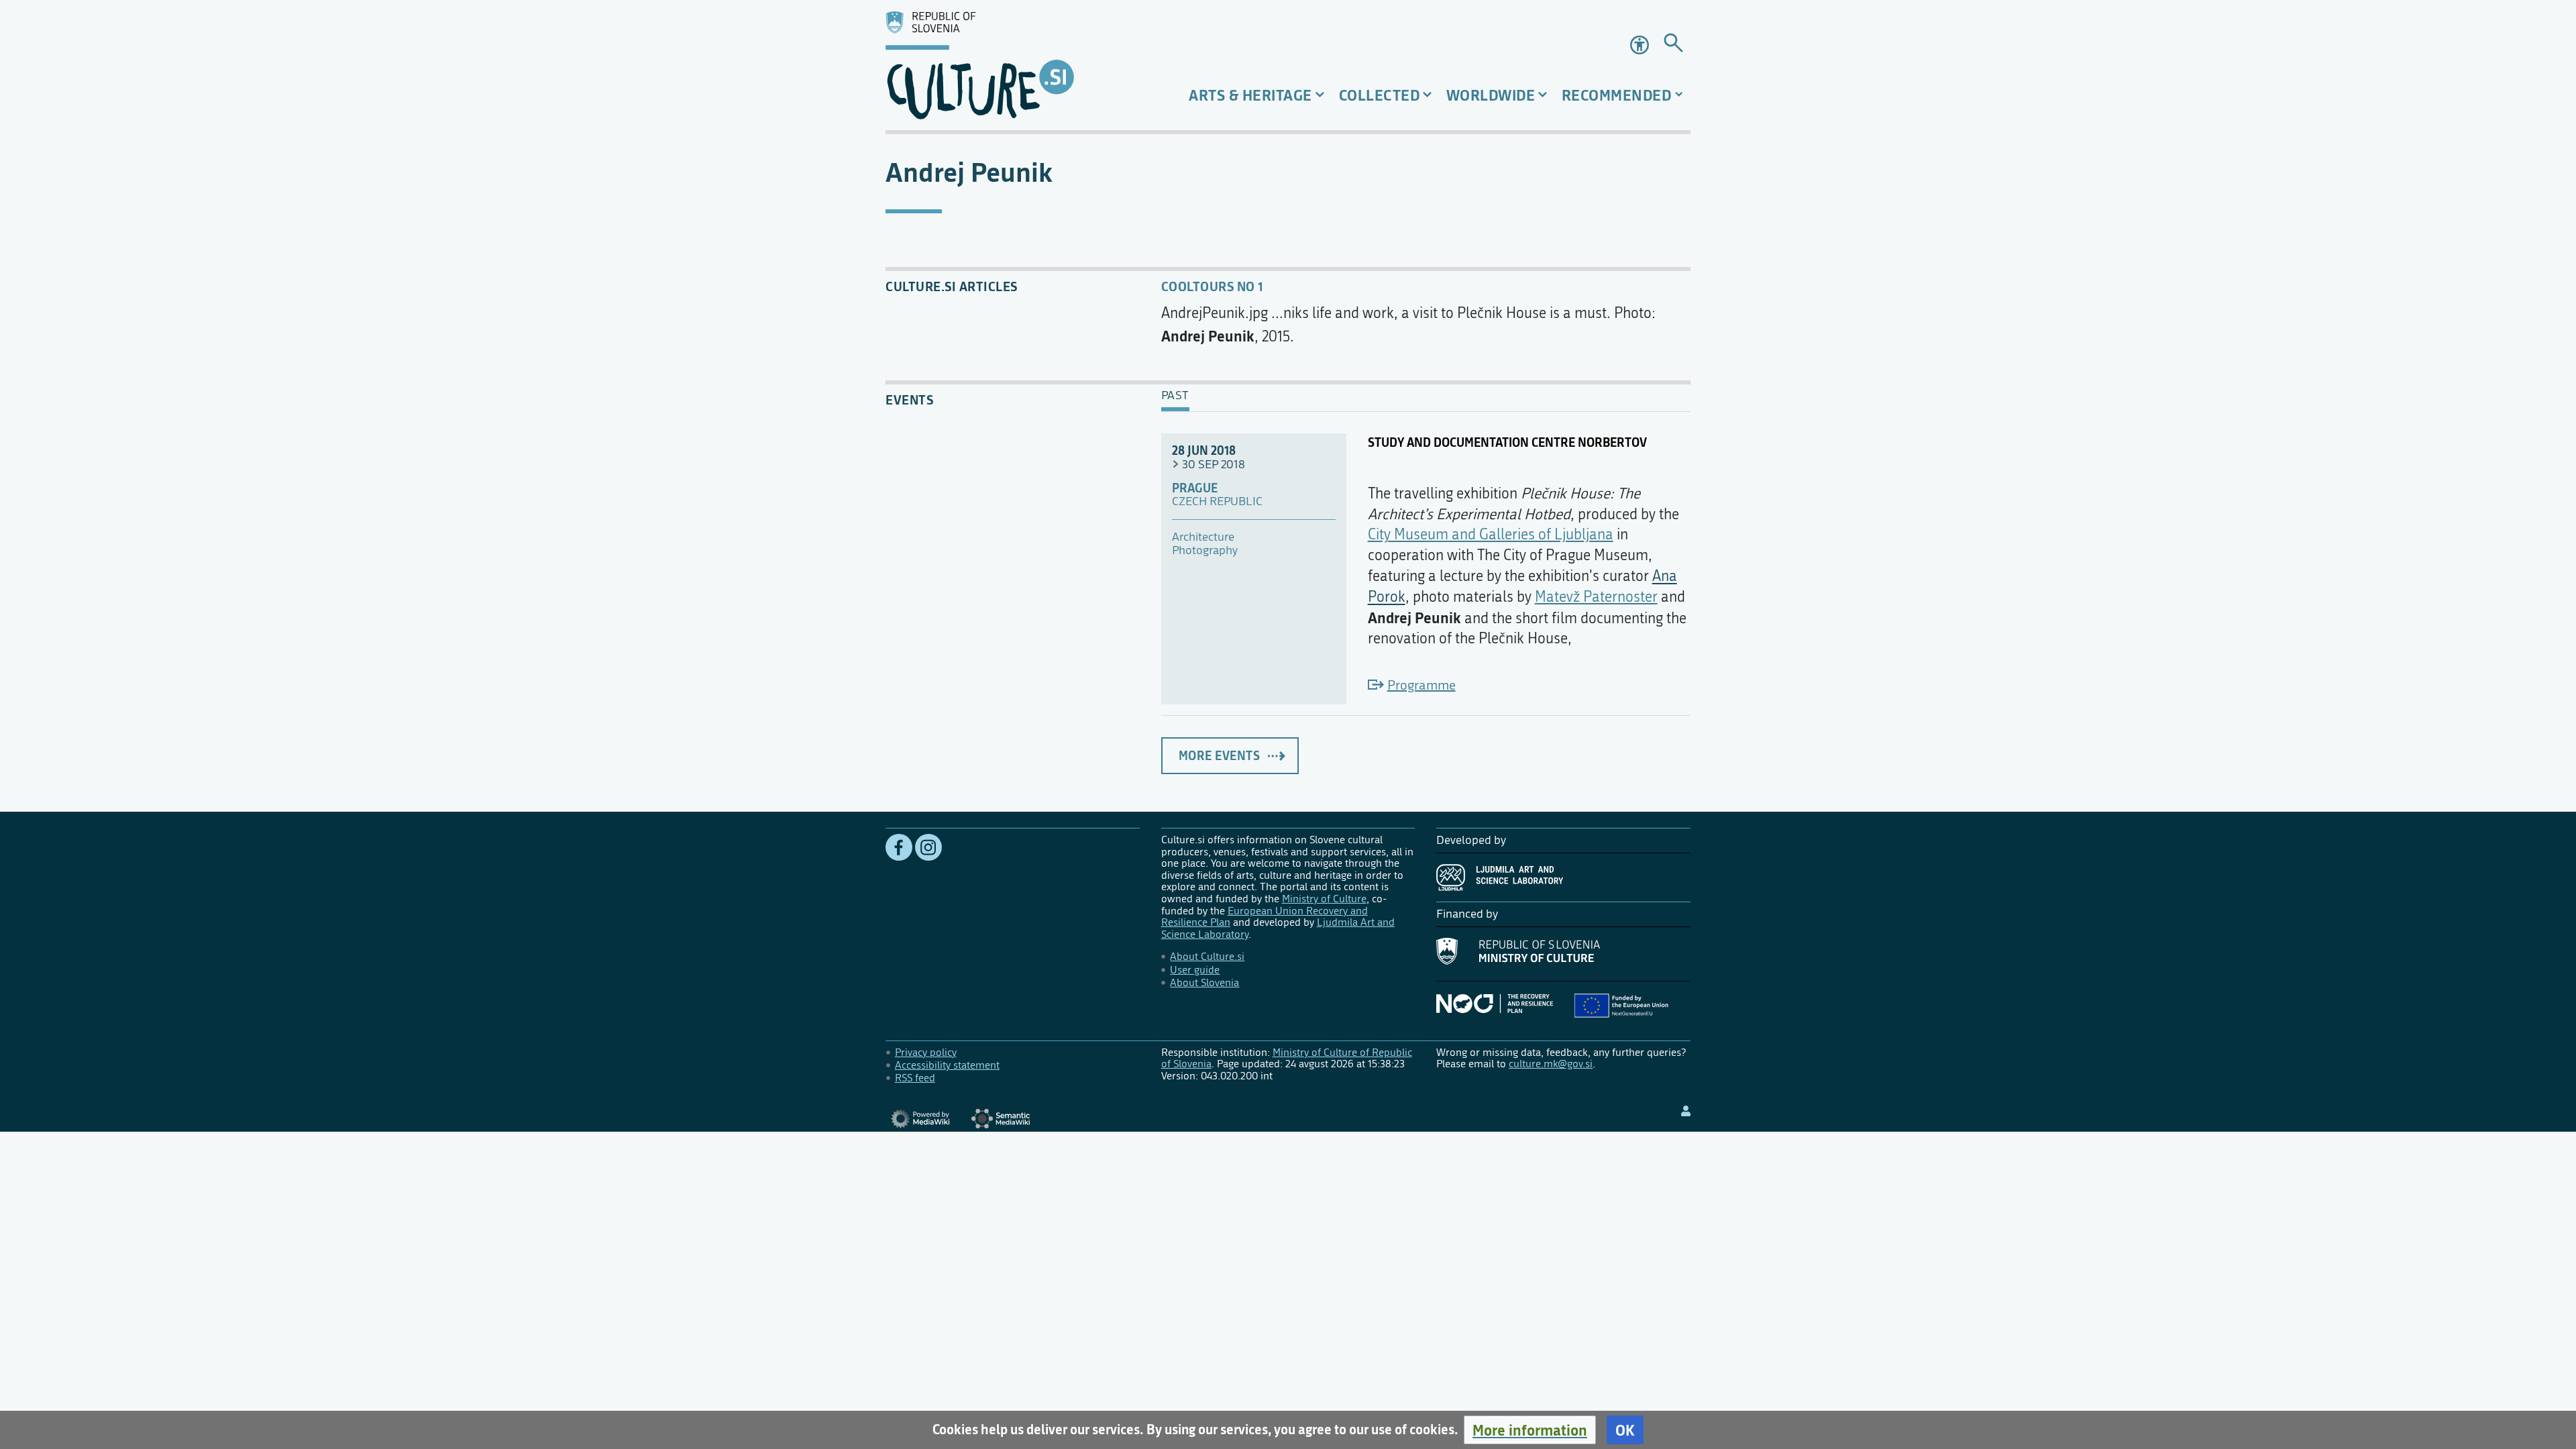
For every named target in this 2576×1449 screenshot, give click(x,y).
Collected (1380, 95)
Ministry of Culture (1324, 899)
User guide (1195, 970)
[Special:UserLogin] (1686, 1111)
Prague (1195, 488)
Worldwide (1491, 95)
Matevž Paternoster (1596, 597)
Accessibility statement (947, 1065)
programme (1421, 685)
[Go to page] (1673, 45)
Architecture (1203, 537)
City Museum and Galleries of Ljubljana (1491, 535)
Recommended (1617, 95)
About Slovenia (1204, 982)
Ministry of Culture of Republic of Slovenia (1287, 1058)
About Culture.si (1207, 956)
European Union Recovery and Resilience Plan (1265, 917)
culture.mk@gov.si (1551, 1064)
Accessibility (1641, 45)
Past (1175, 396)
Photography (1205, 551)
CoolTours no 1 (1212, 286)
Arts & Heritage (1250, 95)
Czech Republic (1217, 502)
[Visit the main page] (1013, 65)
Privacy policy (926, 1052)
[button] (1530, 1430)
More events (1220, 755)
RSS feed (915, 1078)
